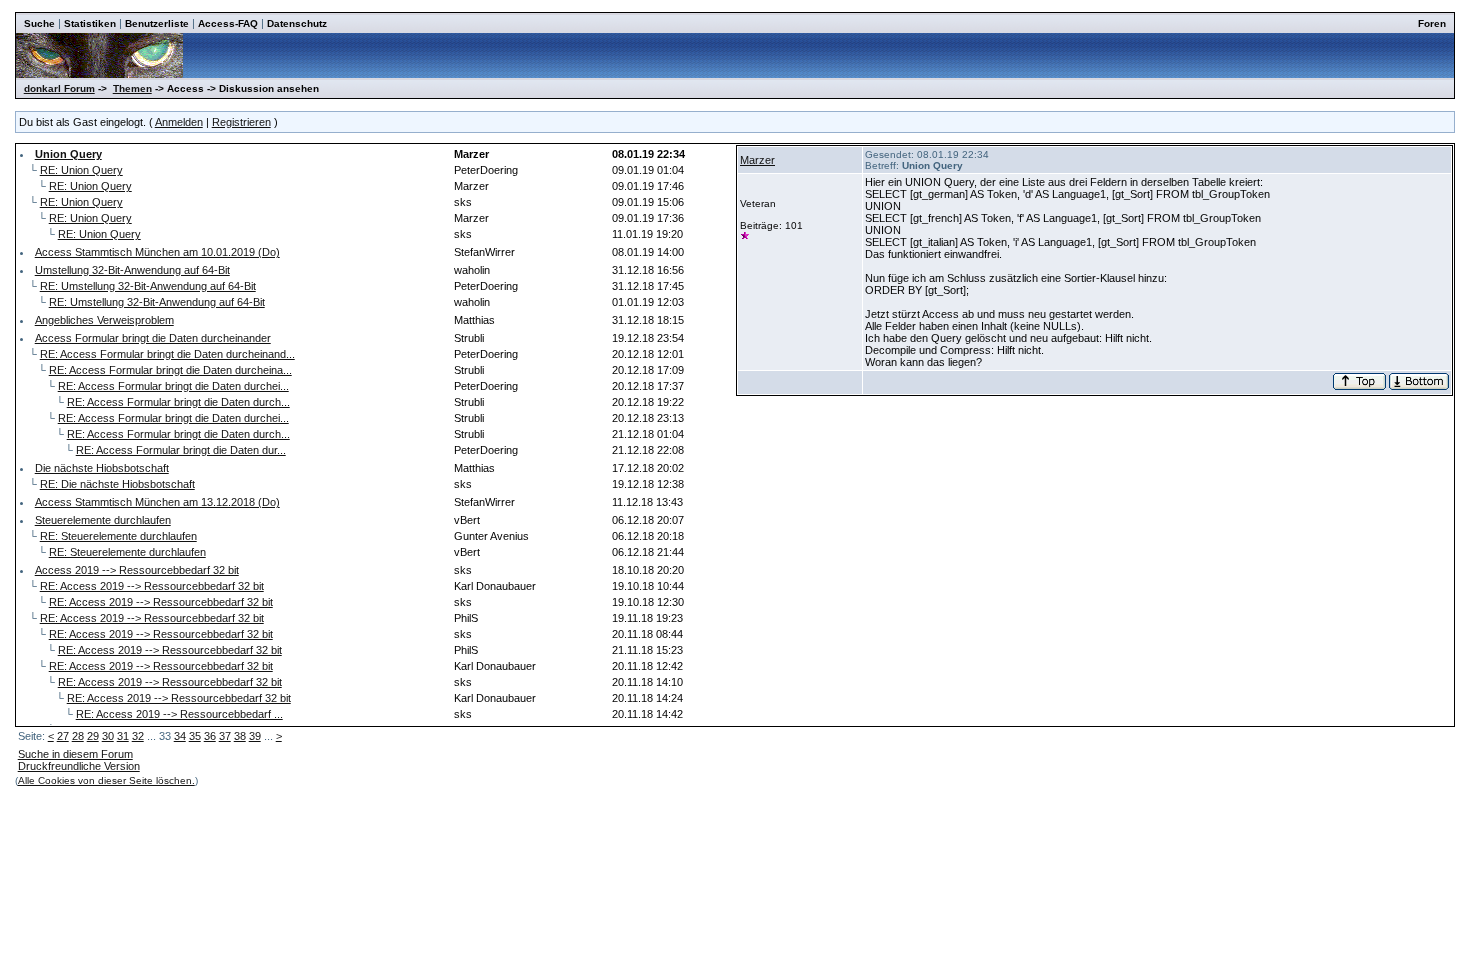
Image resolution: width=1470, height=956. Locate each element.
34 (180, 736)
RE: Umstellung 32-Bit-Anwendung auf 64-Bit (148, 286)
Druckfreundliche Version (79, 766)
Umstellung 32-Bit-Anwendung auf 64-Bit (132, 270)
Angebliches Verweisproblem (104, 320)
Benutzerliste (157, 23)
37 (225, 736)
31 (123, 736)
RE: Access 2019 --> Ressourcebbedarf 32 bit (152, 586)
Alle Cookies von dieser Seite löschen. (106, 780)
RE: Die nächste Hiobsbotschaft (117, 484)
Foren (1432, 23)
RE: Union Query (81, 170)
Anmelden (179, 122)
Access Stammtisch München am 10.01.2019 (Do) (157, 252)
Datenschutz (297, 23)
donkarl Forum (59, 88)
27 (63, 736)
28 (78, 736)
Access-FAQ (228, 23)
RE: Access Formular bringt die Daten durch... (178, 402)
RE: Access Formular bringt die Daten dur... (181, 450)
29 (93, 736)
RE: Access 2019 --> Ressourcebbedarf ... (179, 714)
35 (195, 736)
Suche (39, 23)
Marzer (757, 160)
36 (210, 736)
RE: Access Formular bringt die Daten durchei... (173, 386)
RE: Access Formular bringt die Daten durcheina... (170, 370)
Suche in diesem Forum (75, 754)
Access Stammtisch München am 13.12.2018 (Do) (157, 502)
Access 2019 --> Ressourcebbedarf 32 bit (137, 570)
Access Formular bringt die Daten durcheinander (153, 338)
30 (108, 736)
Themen (132, 88)
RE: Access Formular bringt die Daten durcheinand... (167, 354)
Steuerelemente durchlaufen (103, 520)
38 (240, 736)
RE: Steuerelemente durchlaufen (118, 536)
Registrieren (241, 122)
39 (255, 736)
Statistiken (90, 23)
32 (138, 736)
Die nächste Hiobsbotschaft (102, 468)
